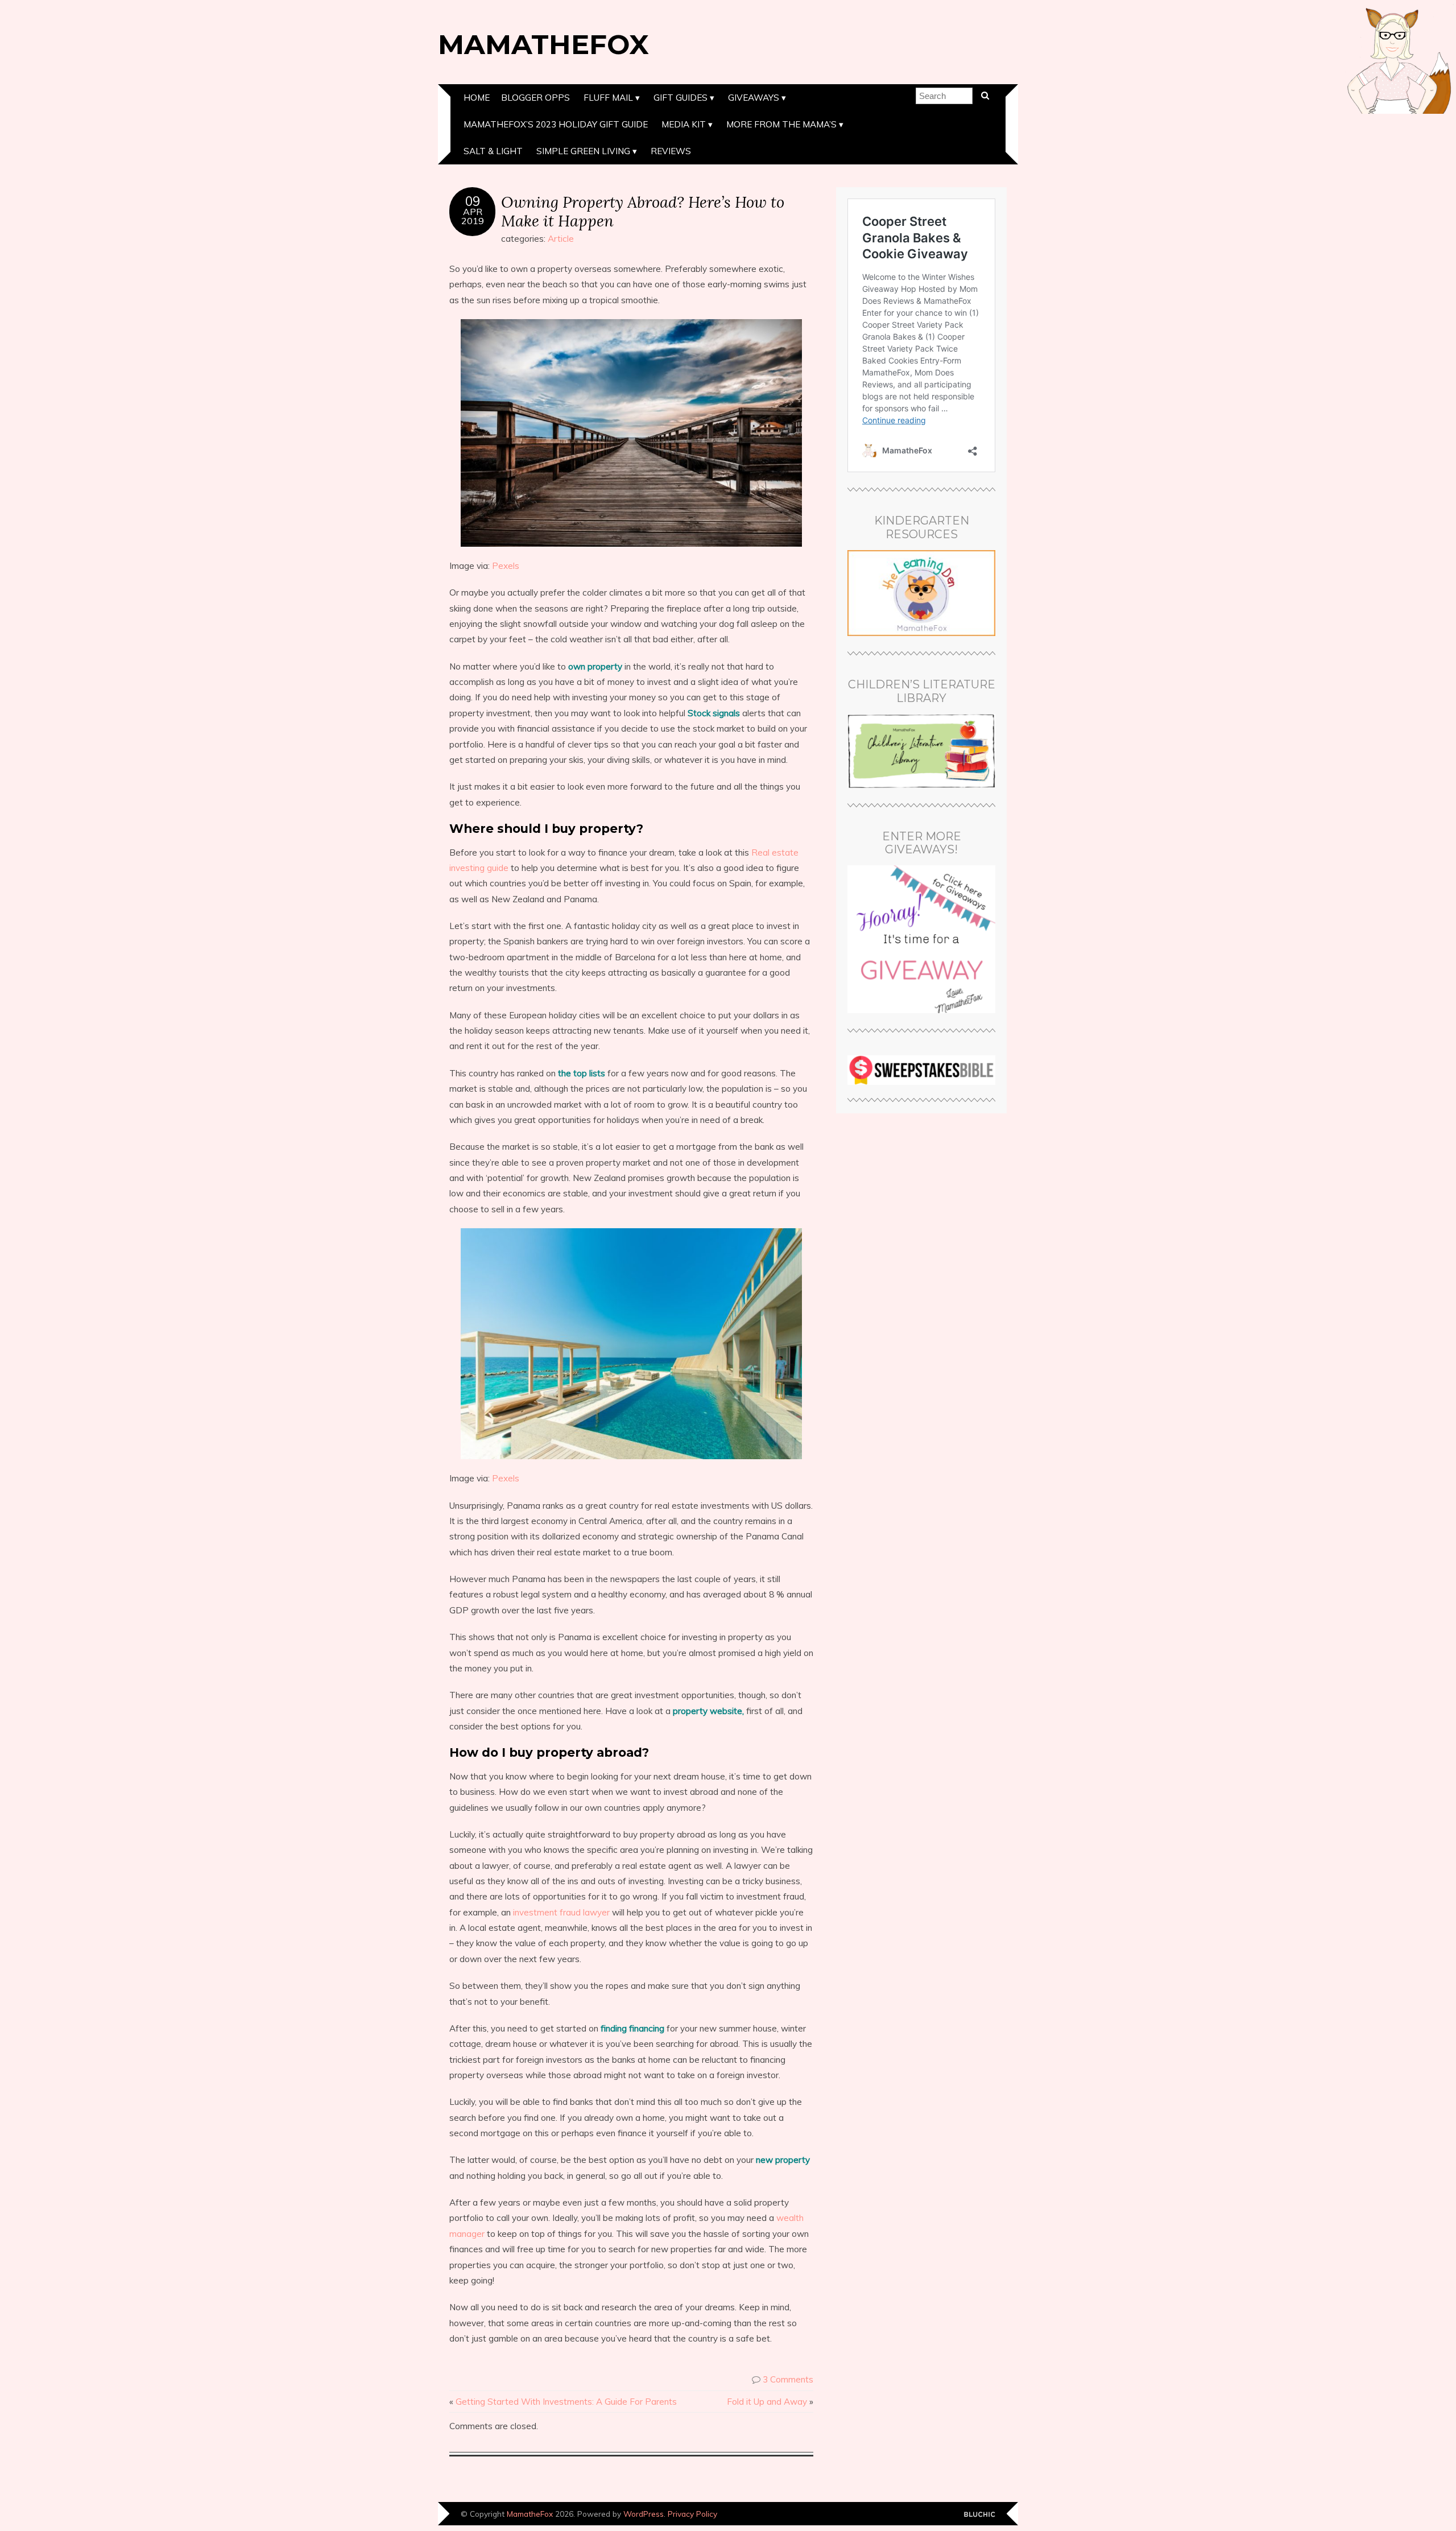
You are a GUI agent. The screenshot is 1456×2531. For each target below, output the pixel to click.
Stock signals (714, 713)
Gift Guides (681, 98)
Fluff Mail (608, 98)
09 (473, 201)
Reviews (671, 151)
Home (477, 98)
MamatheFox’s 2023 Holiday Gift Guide (556, 124)
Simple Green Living (583, 151)
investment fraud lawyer (561, 1912)
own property (595, 666)
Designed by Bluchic (980, 2515)
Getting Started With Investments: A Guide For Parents (566, 2402)
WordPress (644, 2514)
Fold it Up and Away (767, 2402)
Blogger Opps (535, 98)
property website (708, 1711)
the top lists (582, 1073)
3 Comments (788, 2379)
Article (561, 239)
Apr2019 (473, 216)
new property (783, 2160)
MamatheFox (543, 44)
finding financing (632, 2028)
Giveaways (754, 98)
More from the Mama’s (781, 124)
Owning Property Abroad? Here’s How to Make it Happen (643, 211)
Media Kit (684, 124)
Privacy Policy (692, 2514)
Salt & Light (493, 151)
